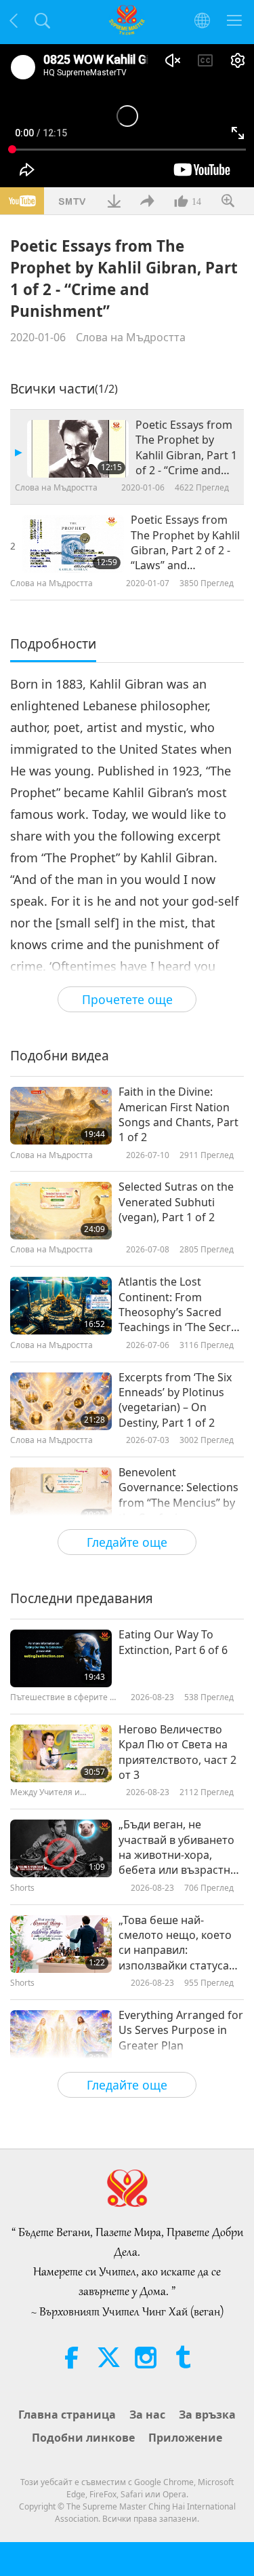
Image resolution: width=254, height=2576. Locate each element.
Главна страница (67, 2415)
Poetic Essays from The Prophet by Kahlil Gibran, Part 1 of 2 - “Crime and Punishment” (186, 448)
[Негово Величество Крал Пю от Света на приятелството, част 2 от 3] (61, 1753)
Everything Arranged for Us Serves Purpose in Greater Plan (181, 2030)
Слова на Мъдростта (131, 337)
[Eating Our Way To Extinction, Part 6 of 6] (61, 1658)
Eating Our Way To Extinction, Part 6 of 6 (173, 1642)
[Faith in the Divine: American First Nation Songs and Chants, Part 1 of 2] (61, 1116)
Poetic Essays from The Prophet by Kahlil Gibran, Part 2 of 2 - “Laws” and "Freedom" (185, 543)
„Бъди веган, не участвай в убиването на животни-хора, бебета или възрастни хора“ (178, 1847)
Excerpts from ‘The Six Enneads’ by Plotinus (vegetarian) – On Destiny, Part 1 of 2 (175, 1400)
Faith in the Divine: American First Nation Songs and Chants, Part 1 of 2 (178, 1114)
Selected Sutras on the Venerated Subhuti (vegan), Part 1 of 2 (176, 1202)
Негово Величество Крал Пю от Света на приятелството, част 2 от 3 (177, 1752)
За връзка (207, 2415)
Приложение (185, 2438)
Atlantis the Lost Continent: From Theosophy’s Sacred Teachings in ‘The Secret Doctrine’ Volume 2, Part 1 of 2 (181, 1305)
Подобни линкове (83, 2438)
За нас (147, 2415)
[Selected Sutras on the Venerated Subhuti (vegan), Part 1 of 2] (61, 1211)
